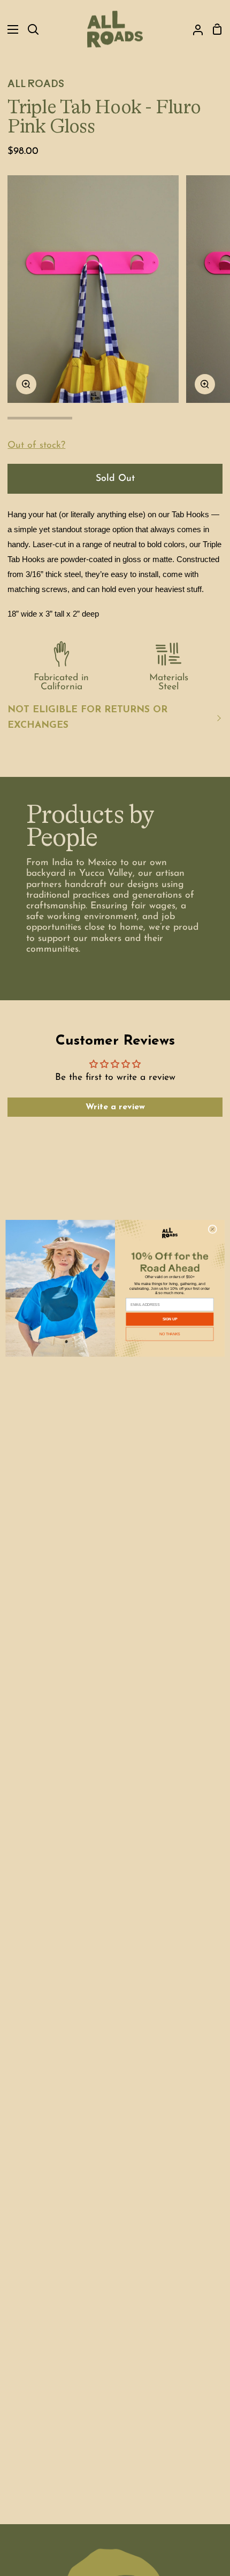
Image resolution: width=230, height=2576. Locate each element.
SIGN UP (170, 1319)
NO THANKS (170, 1334)
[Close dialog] (212, 1229)
